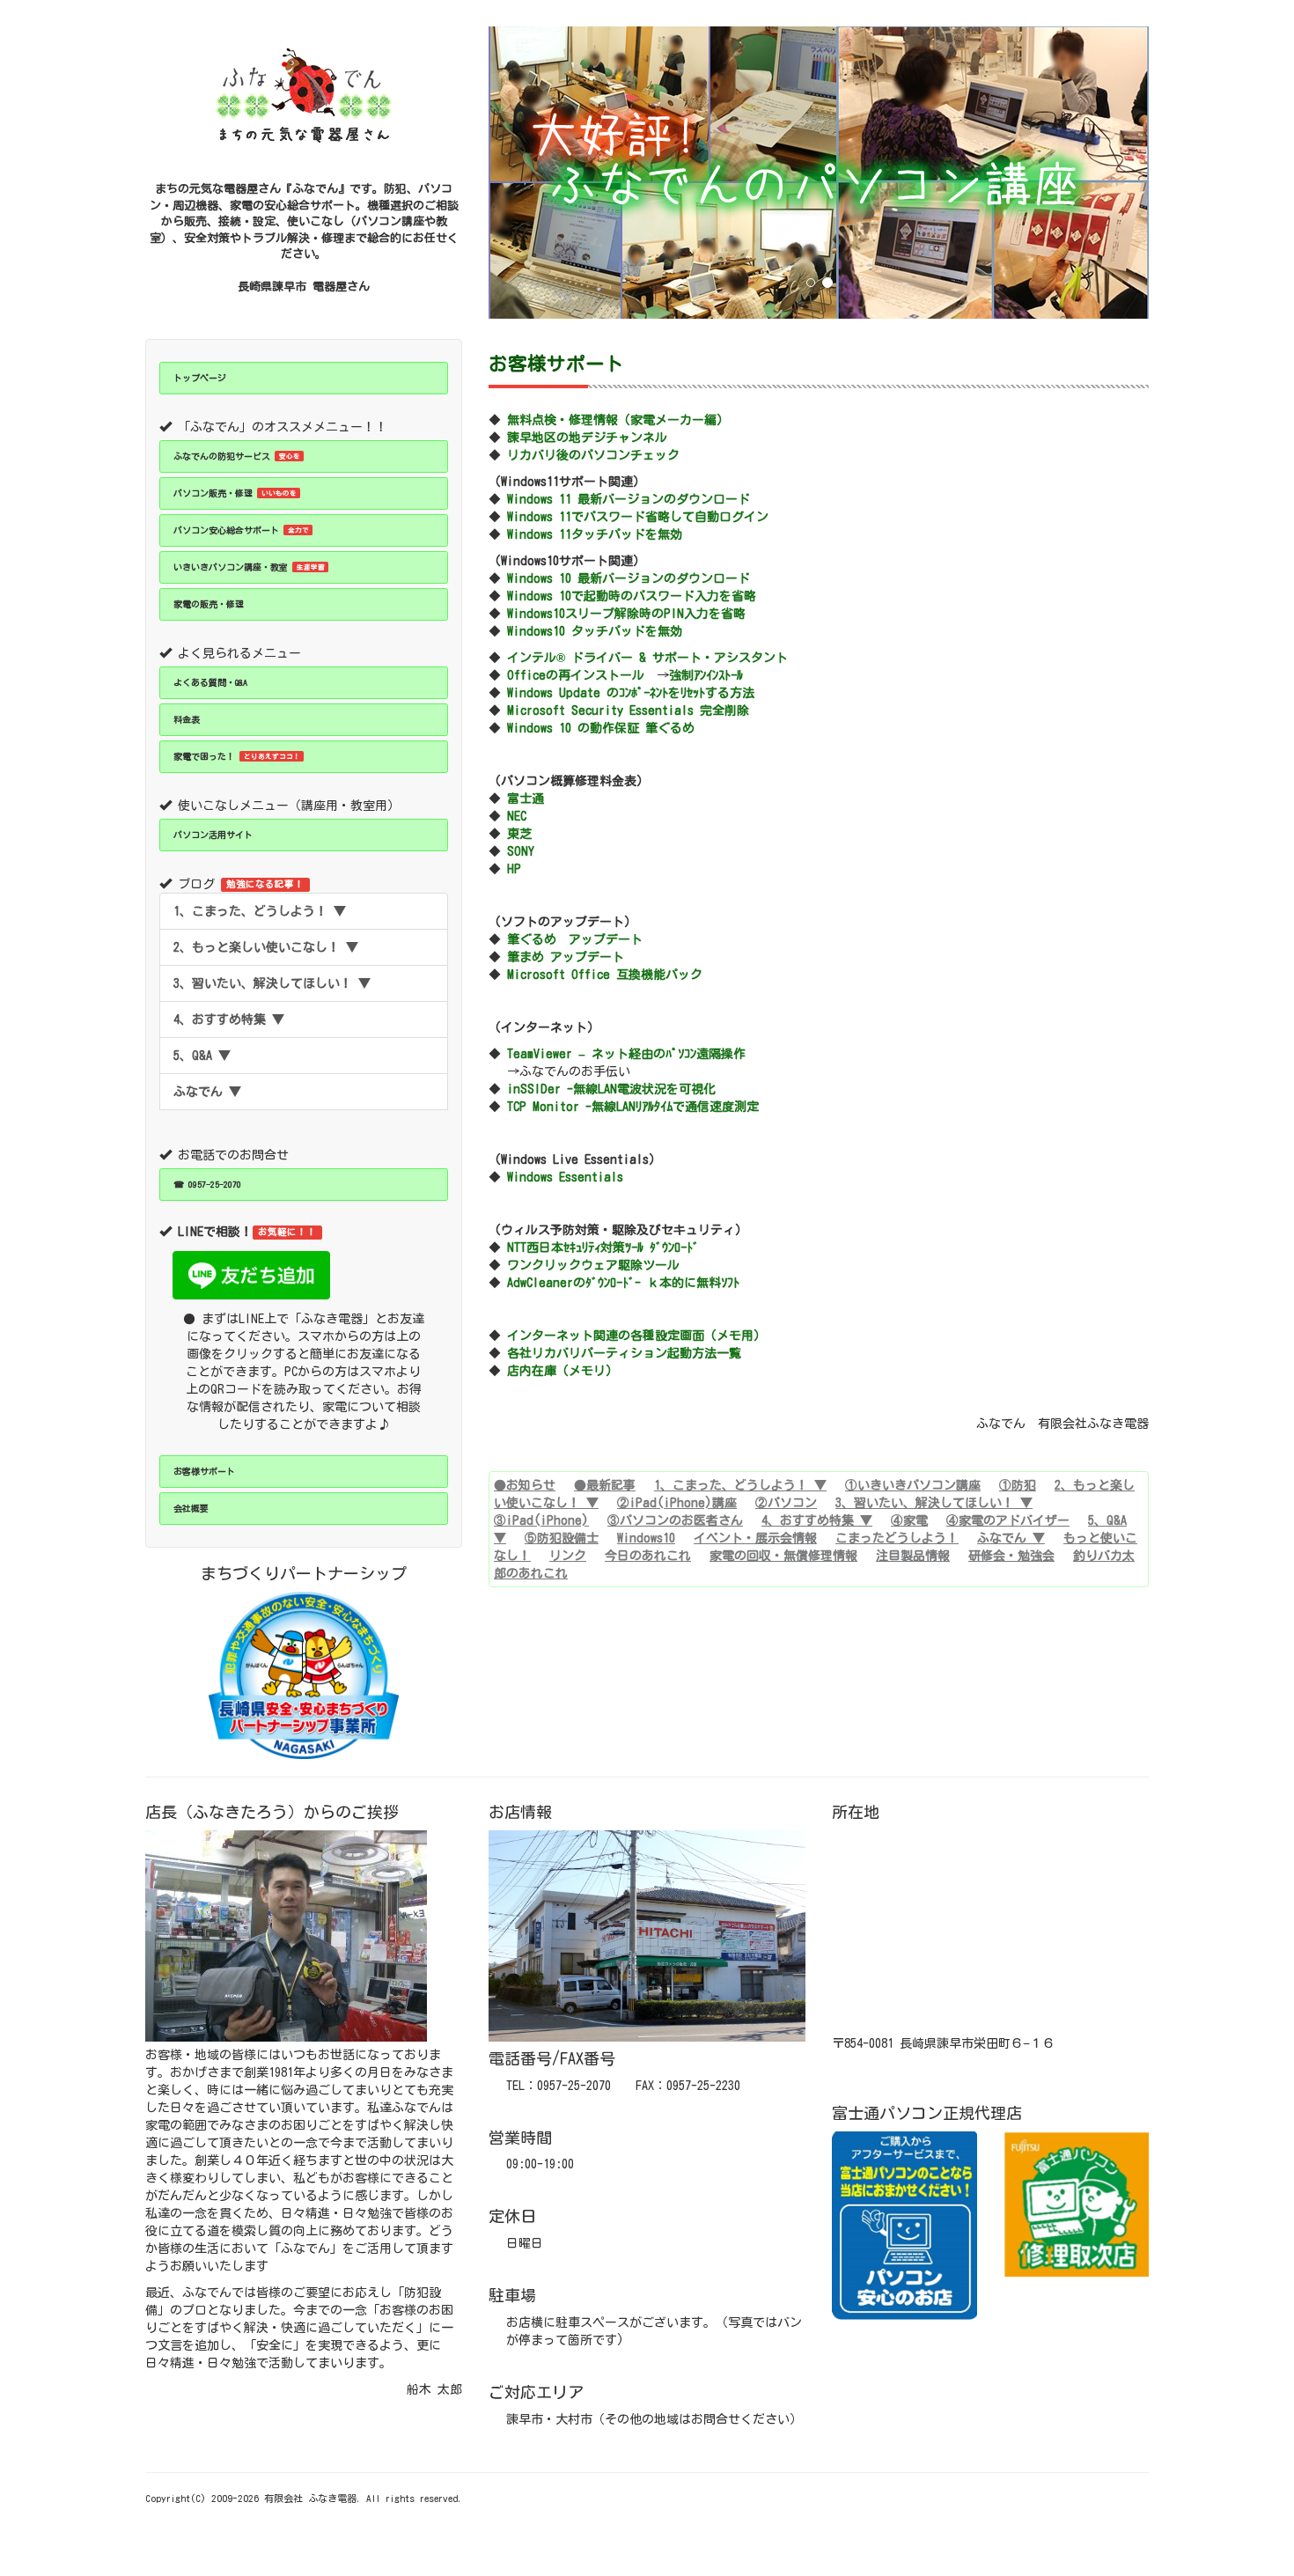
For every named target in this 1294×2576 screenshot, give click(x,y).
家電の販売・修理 (209, 604)
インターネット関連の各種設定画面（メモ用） (636, 1336)
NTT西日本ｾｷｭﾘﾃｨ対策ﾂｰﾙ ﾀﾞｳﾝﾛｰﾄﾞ (603, 1248)
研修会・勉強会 (1011, 1556)
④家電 (909, 1520)
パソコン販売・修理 (235, 493)
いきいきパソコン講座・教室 (249, 567)
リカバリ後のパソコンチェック (593, 455)
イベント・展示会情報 (755, 1538)
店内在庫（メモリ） (562, 1371)
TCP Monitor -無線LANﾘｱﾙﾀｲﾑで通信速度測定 (633, 1107)
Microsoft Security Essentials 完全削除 (628, 710)
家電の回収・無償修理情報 (783, 1556)
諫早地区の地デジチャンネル (587, 438)
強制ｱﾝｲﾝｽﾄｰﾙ (706, 675)
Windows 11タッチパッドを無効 (595, 534)
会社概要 (191, 1508)
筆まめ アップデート (566, 957)
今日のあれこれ (648, 1556)
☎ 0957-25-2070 (207, 1184)
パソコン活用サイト (213, 835)
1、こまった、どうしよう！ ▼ (260, 911)
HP (514, 869)
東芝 (519, 834)
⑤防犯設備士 (562, 1538)
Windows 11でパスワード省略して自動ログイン (638, 517)
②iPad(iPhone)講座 (677, 1503)
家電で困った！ (237, 756)
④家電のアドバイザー (1008, 1520)
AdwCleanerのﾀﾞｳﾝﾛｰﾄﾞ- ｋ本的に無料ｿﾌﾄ (623, 1283)
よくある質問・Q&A (210, 682)
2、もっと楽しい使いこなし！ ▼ (266, 947)
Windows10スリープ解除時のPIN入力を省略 (626, 614)
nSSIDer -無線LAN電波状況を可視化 (614, 1089)
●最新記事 (605, 1485)
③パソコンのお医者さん (675, 1520)
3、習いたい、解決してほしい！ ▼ (272, 983)
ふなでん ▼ (207, 1092)
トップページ (200, 378)
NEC (517, 816)
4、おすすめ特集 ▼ (229, 1019)
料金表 (187, 719)
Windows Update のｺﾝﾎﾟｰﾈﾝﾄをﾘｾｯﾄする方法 (631, 693)
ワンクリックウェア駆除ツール (593, 1265)
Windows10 (646, 1538)
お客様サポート (204, 1471)
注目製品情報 (913, 1556)
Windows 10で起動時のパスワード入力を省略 (632, 596)
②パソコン (786, 1503)
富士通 (526, 799)
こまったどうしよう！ (897, 1538)
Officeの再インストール (576, 675)
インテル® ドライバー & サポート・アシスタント (647, 658)
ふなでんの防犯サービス (237, 456)
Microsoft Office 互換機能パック (605, 975)
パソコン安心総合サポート (241, 530)
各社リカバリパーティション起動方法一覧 (624, 1353)
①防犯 (1018, 1485)
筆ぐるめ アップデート (575, 939)
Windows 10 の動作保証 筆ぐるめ (601, 728)
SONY (521, 851)
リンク (568, 1556)
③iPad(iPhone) (541, 1520)
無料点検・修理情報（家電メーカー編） (618, 420)
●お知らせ (525, 1485)
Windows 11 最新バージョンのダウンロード (629, 499)
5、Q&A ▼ (202, 1056)
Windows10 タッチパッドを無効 (595, 631)
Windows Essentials (565, 1177)
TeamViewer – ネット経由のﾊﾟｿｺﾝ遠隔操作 (626, 1054)
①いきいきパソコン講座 (913, 1485)
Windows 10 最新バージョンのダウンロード (629, 578)
